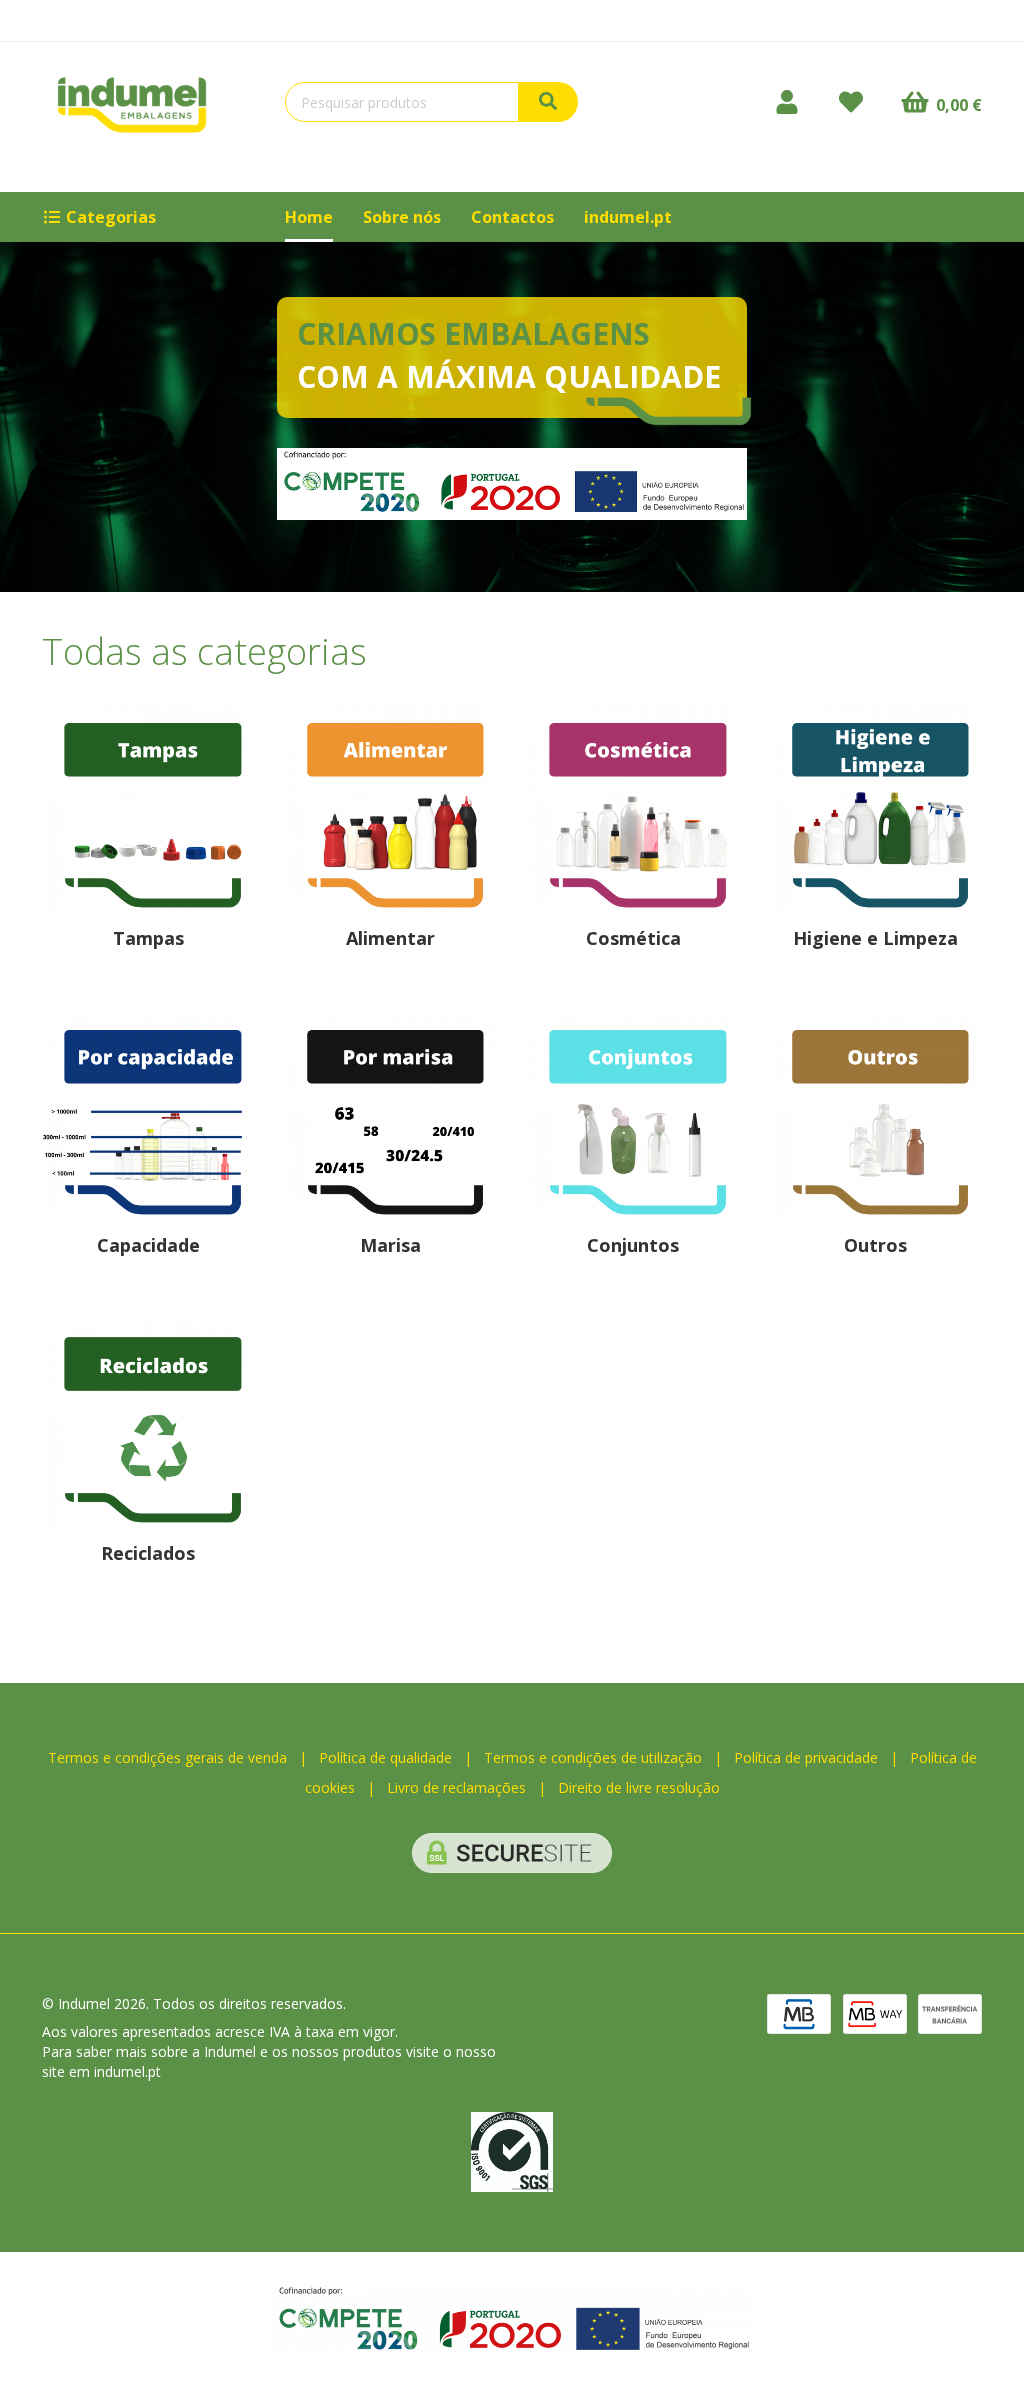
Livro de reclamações (456, 1787)
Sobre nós (402, 217)
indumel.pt (628, 217)
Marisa (390, 1245)
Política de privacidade (806, 1757)
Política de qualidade (385, 1757)
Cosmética (633, 938)
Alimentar (390, 938)
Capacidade (148, 1245)
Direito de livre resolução (639, 1787)
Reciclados (148, 1553)
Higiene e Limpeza (875, 938)
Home (309, 217)
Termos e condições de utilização (593, 1757)
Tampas (148, 938)
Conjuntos (633, 1245)
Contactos (512, 217)
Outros (875, 1245)
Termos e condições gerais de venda (167, 1757)
